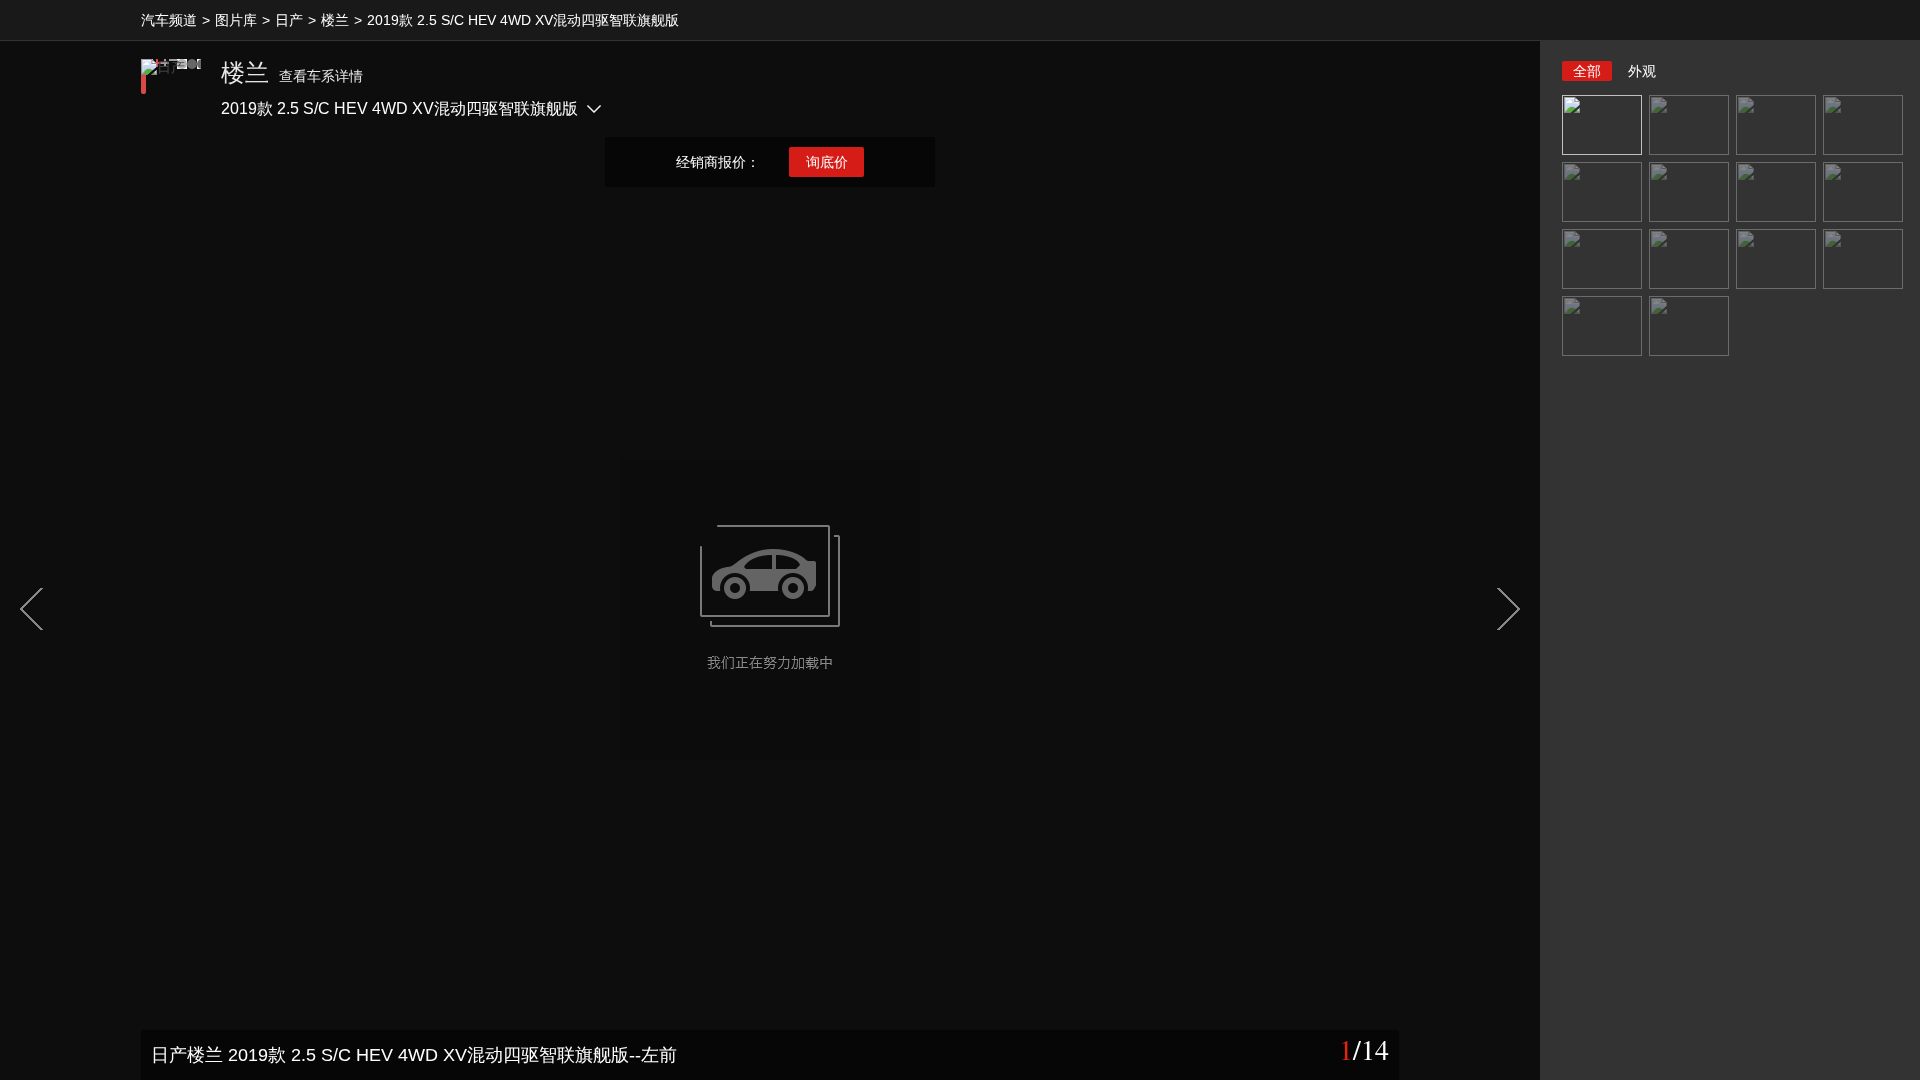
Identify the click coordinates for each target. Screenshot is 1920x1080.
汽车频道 (169, 20)
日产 (289, 20)
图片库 (236, 20)
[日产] (171, 89)
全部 (1587, 71)
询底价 (827, 162)
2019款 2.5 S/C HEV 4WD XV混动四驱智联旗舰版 (523, 20)
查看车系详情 (321, 76)
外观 (1642, 71)
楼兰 (335, 20)
